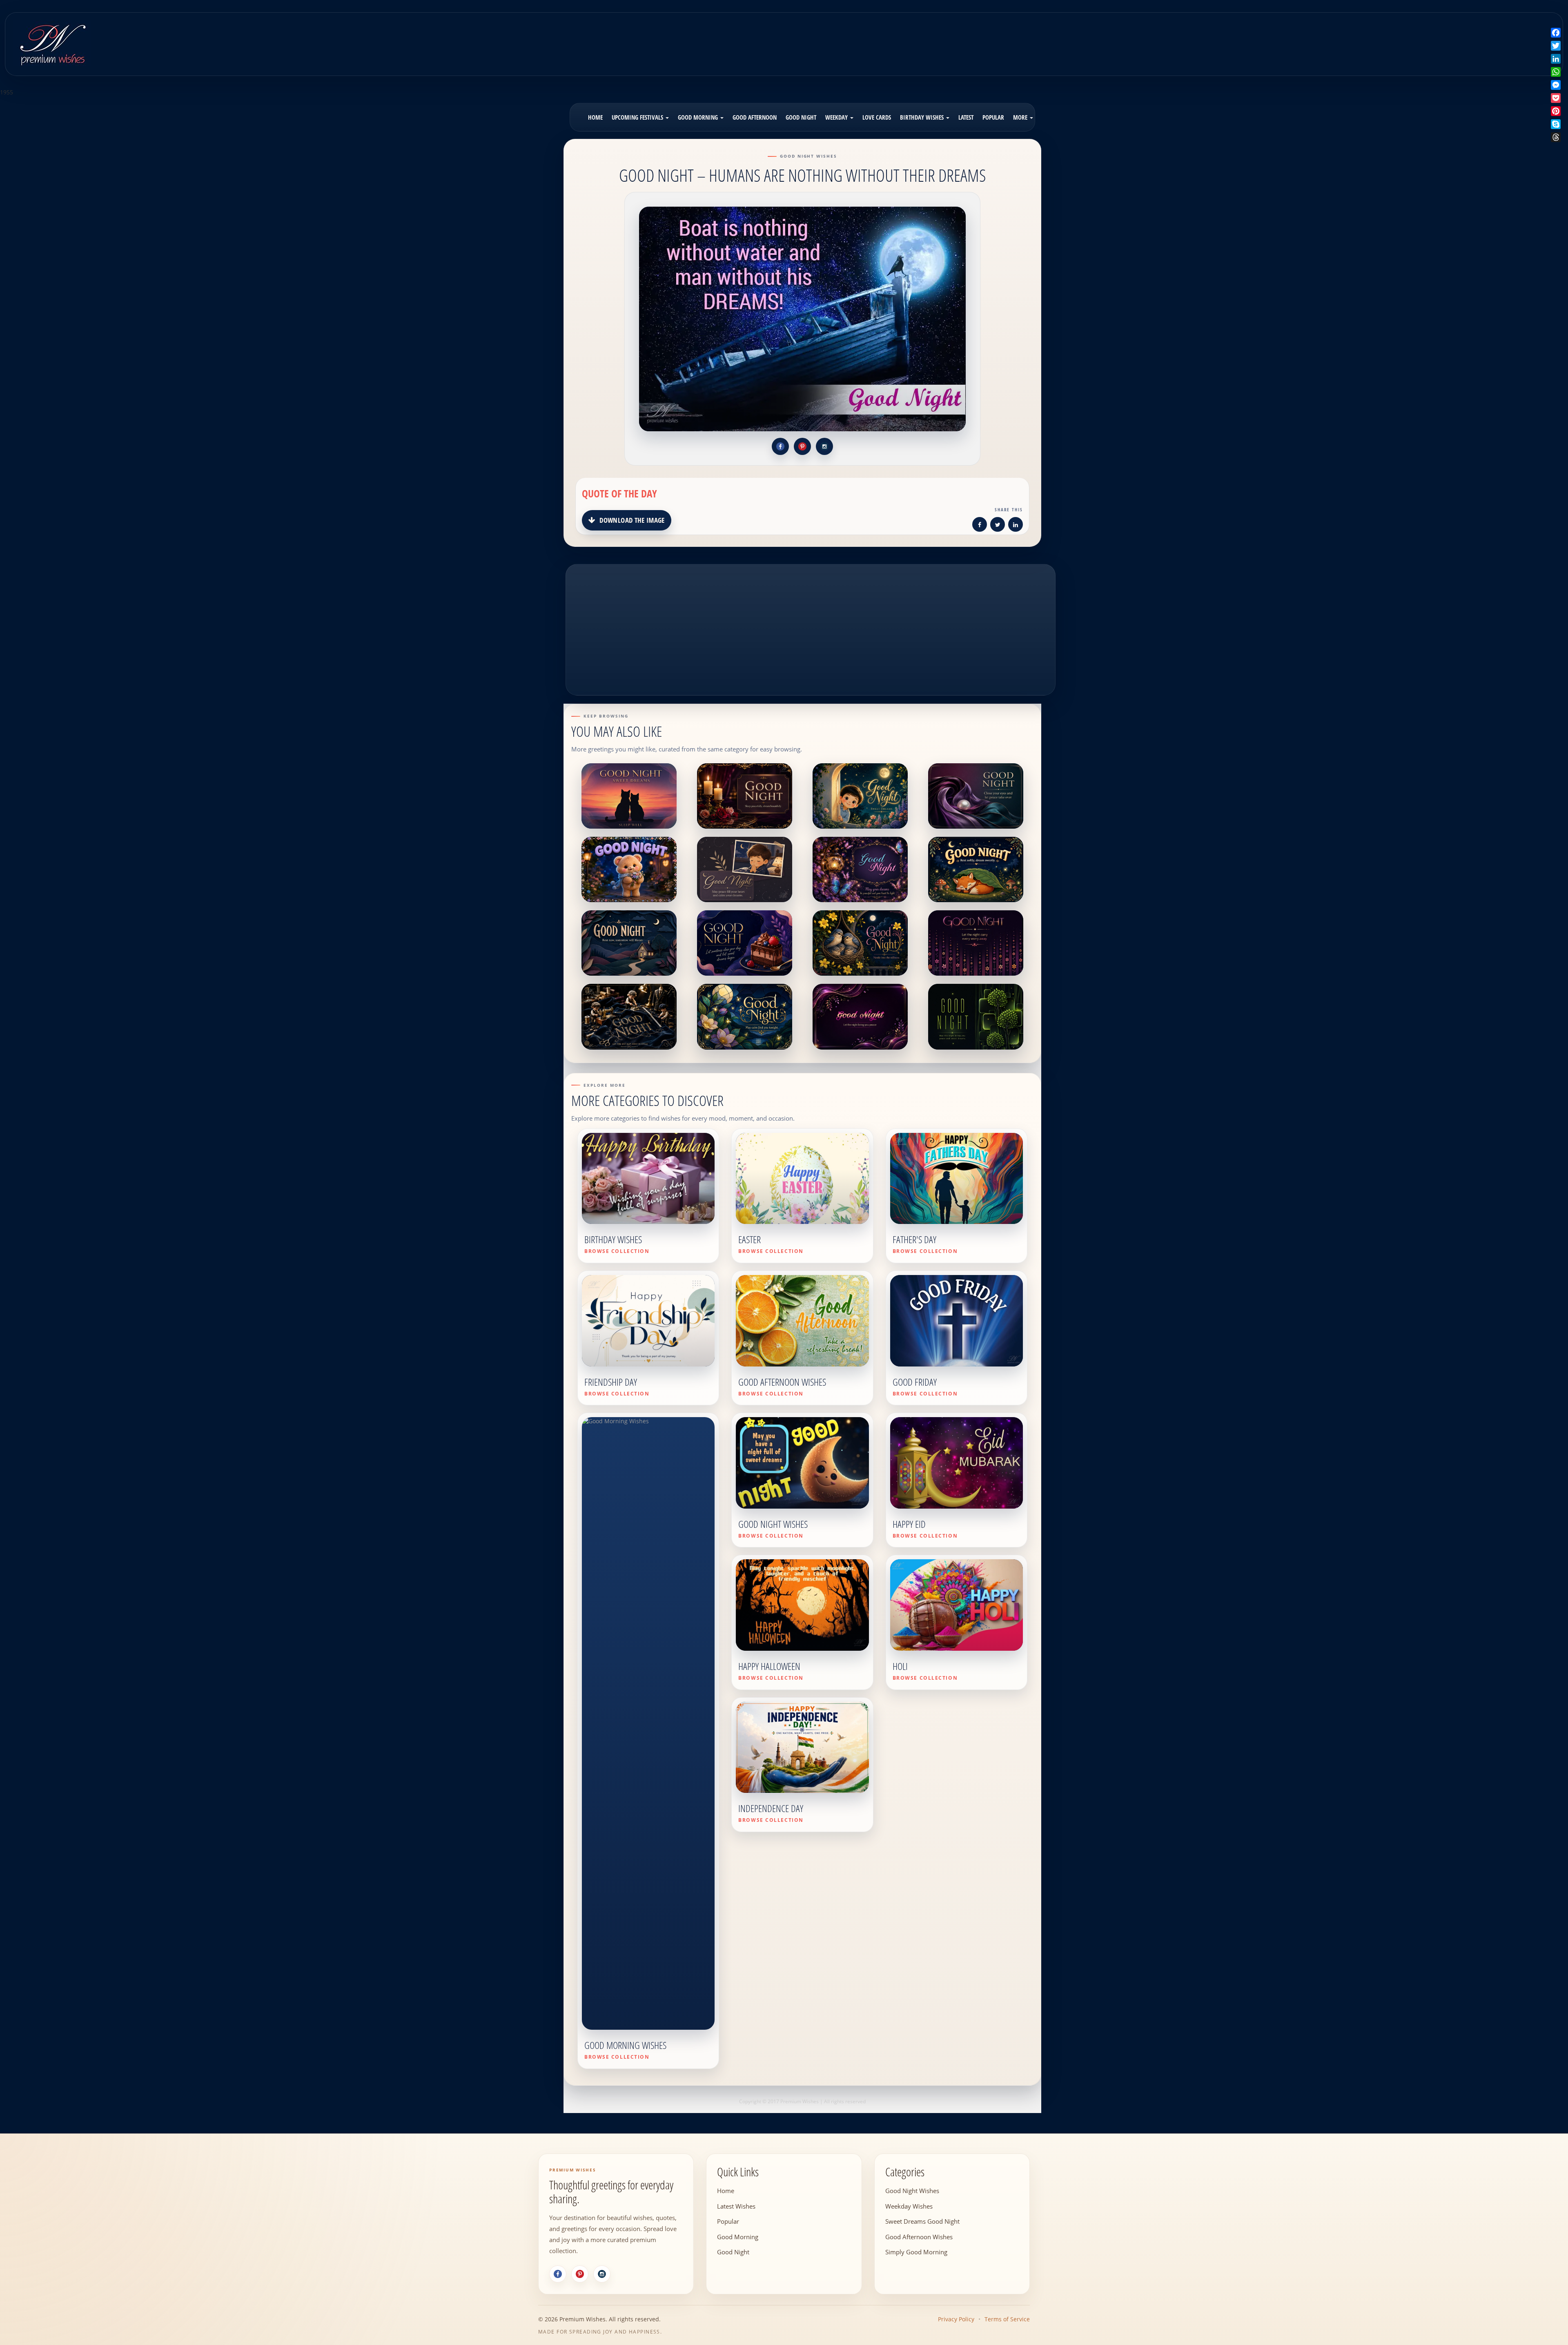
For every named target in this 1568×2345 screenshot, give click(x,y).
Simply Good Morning (916, 2252)
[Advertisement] (977, 38)
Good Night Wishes (912, 2191)
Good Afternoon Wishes (919, 2236)
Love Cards (877, 117)
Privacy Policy (956, 2319)
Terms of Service (1007, 2319)
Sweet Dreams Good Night (922, 2221)
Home (595, 117)
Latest (966, 117)
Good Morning (699, 117)
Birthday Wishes (923, 117)
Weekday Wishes (909, 2206)
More (1021, 117)
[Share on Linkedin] (1016, 526)
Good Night (801, 117)
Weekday (837, 117)
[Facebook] (558, 2274)
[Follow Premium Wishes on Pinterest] (802, 446)
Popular (993, 117)
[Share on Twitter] (998, 526)
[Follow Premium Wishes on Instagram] (824, 446)
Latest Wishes (736, 2206)
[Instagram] (602, 2274)
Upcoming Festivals (638, 117)
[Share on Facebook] (980, 526)
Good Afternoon (755, 117)
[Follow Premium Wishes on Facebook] (780, 446)
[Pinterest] (580, 2274)
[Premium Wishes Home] (52, 43)
